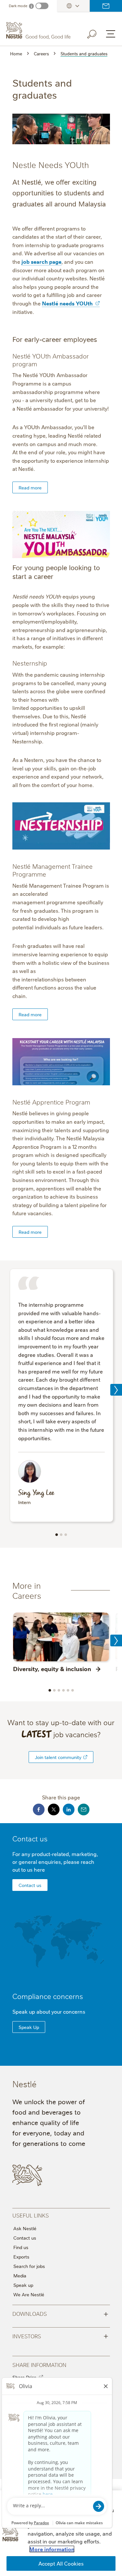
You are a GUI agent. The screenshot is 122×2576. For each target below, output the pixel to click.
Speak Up (29, 2027)
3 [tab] (66, 1535)
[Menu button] (111, 34)
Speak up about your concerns (49, 2011)
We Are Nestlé (29, 2294)
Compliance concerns (48, 1996)
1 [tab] (57, 1535)
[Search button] (96, 33)
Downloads (60, 2313)
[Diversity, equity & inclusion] (61, 1637)
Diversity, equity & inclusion (52, 1668)
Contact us (106, 6)
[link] (85, 1757)
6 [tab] (73, 1690)
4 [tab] (63, 1690)
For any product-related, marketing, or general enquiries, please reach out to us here (55, 1862)
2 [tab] (61, 1535)
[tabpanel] (61, 1396)
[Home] (39, 31)
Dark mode (18, 6)
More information (52, 2549)
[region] (61, 2533)
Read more (30, 487)
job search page (41, 261)
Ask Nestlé (25, 2228)
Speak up (23, 2285)
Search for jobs (29, 2266)
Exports (21, 2257)
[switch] (42, 6)
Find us (21, 2247)
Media (20, 2275)
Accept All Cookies (61, 2563)
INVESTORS (60, 2336)
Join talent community (58, 1757)
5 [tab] (68, 1690)
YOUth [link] (84, 303)
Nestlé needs (67, 303)
